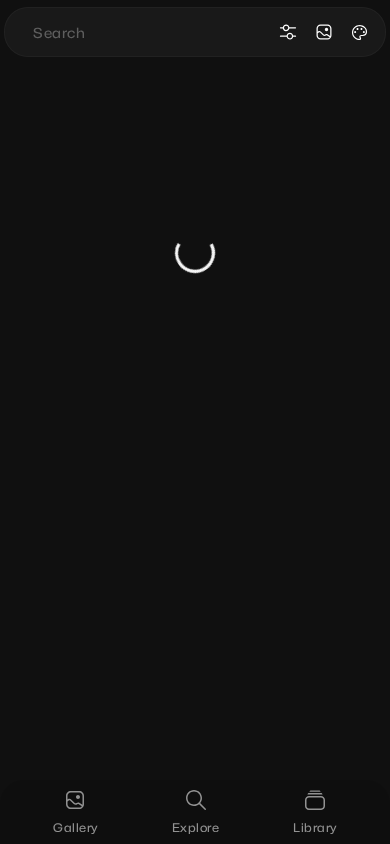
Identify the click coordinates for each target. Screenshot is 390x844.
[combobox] (151, 32)
